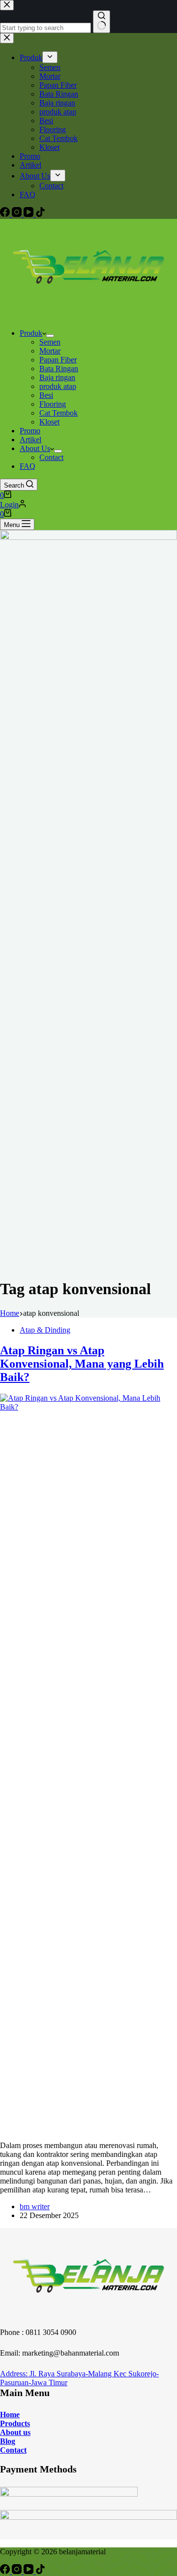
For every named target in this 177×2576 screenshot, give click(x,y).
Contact (51, 457)
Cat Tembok (59, 413)
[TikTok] (40, 2571)
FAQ (28, 466)
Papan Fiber (58, 360)
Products (15, 2423)
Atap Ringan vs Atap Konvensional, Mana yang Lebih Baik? (82, 1364)
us (26, 2432)
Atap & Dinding (45, 1330)
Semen (50, 342)
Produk (31, 333)
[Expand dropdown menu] (50, 336)
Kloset (49, 422)
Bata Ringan (59, 369)
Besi (46, 395)
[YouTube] (29, 2571)
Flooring (53, 404)
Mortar (50, 351)
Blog (8, 2441)
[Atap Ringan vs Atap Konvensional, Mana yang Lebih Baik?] (88, 1407)
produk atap (58, 386)
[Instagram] (18, 2571)
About (11, 2432)
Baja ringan (57, 377)
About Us (35, 448)
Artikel (30, 440)
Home (10, 2415)
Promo (30, 431)
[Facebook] (6, 2571)
